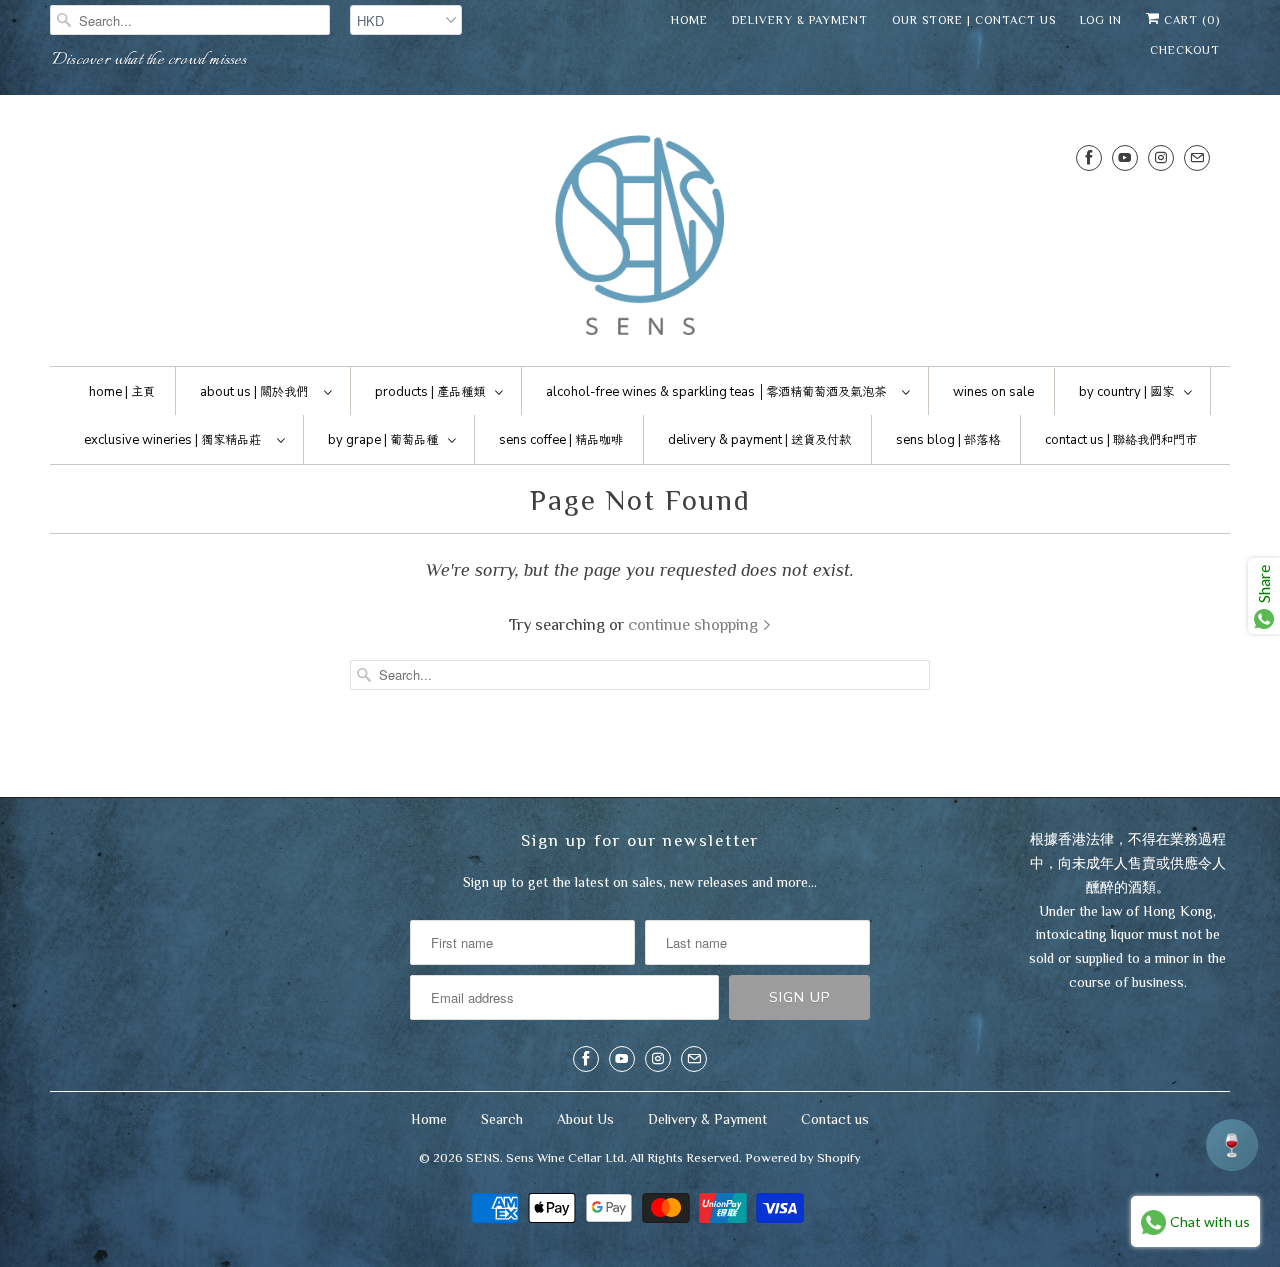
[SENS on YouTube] (1125, 157)
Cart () (1190, 20)
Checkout (1185, 50)
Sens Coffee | (561, 440)
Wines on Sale (993, 392)
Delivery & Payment (800, 20)
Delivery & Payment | (759, 440)
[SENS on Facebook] (1089, 157)
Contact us (835, 1119)
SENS (483, 1157)
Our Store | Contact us (974, 20)
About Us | (254, 392)
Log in (1101, 20)
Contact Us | (1121, 440)
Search (502, 1119)
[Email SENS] (1197, 157)
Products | (430, 392)
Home (689, 20)
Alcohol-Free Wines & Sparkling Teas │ (716, 392)
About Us (585, 1119)
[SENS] (640, 235)
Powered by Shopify (803, 1157)
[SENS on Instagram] (1161, 157)
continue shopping (695, 624)
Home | (122, 392)
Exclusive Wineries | (172, 440)
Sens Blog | (948, 440)
